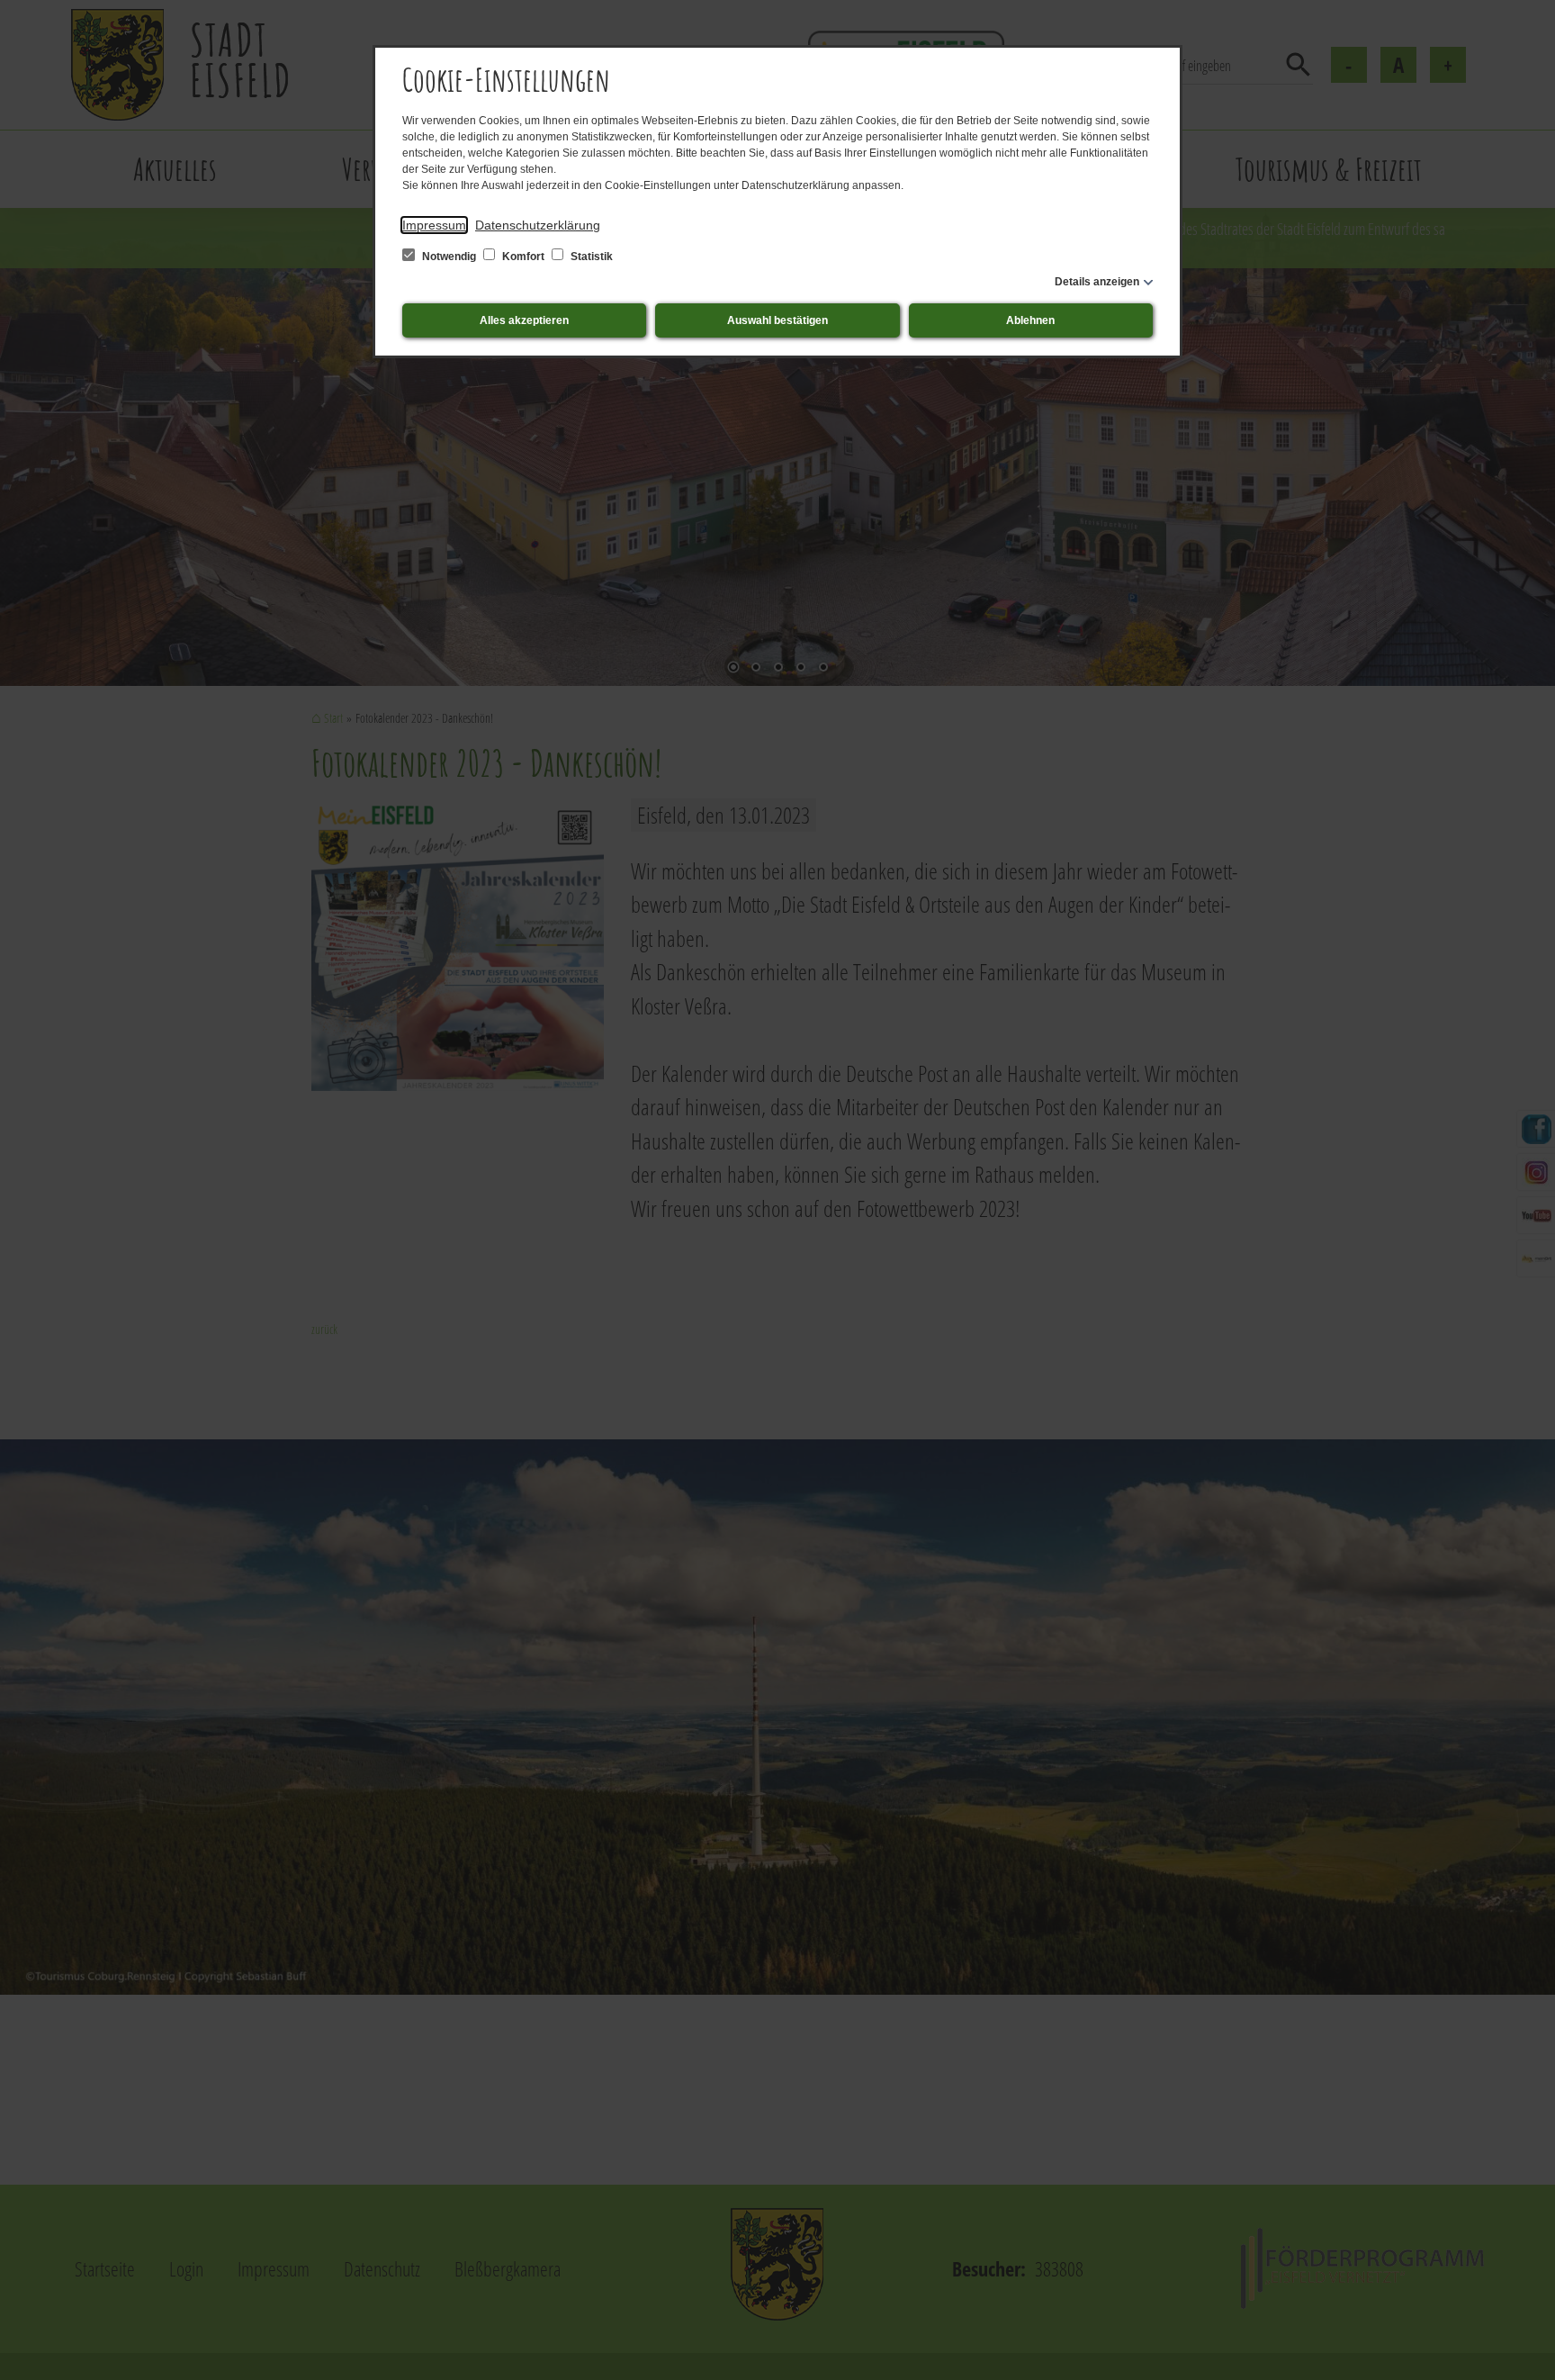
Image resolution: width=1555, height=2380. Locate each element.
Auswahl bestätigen (777, 320)
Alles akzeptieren (524, 320)
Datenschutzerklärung (538, 225)
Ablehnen (1030, 320)
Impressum (434, 225)
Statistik (590, 257)
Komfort (523, 257)
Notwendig (449, 257)
